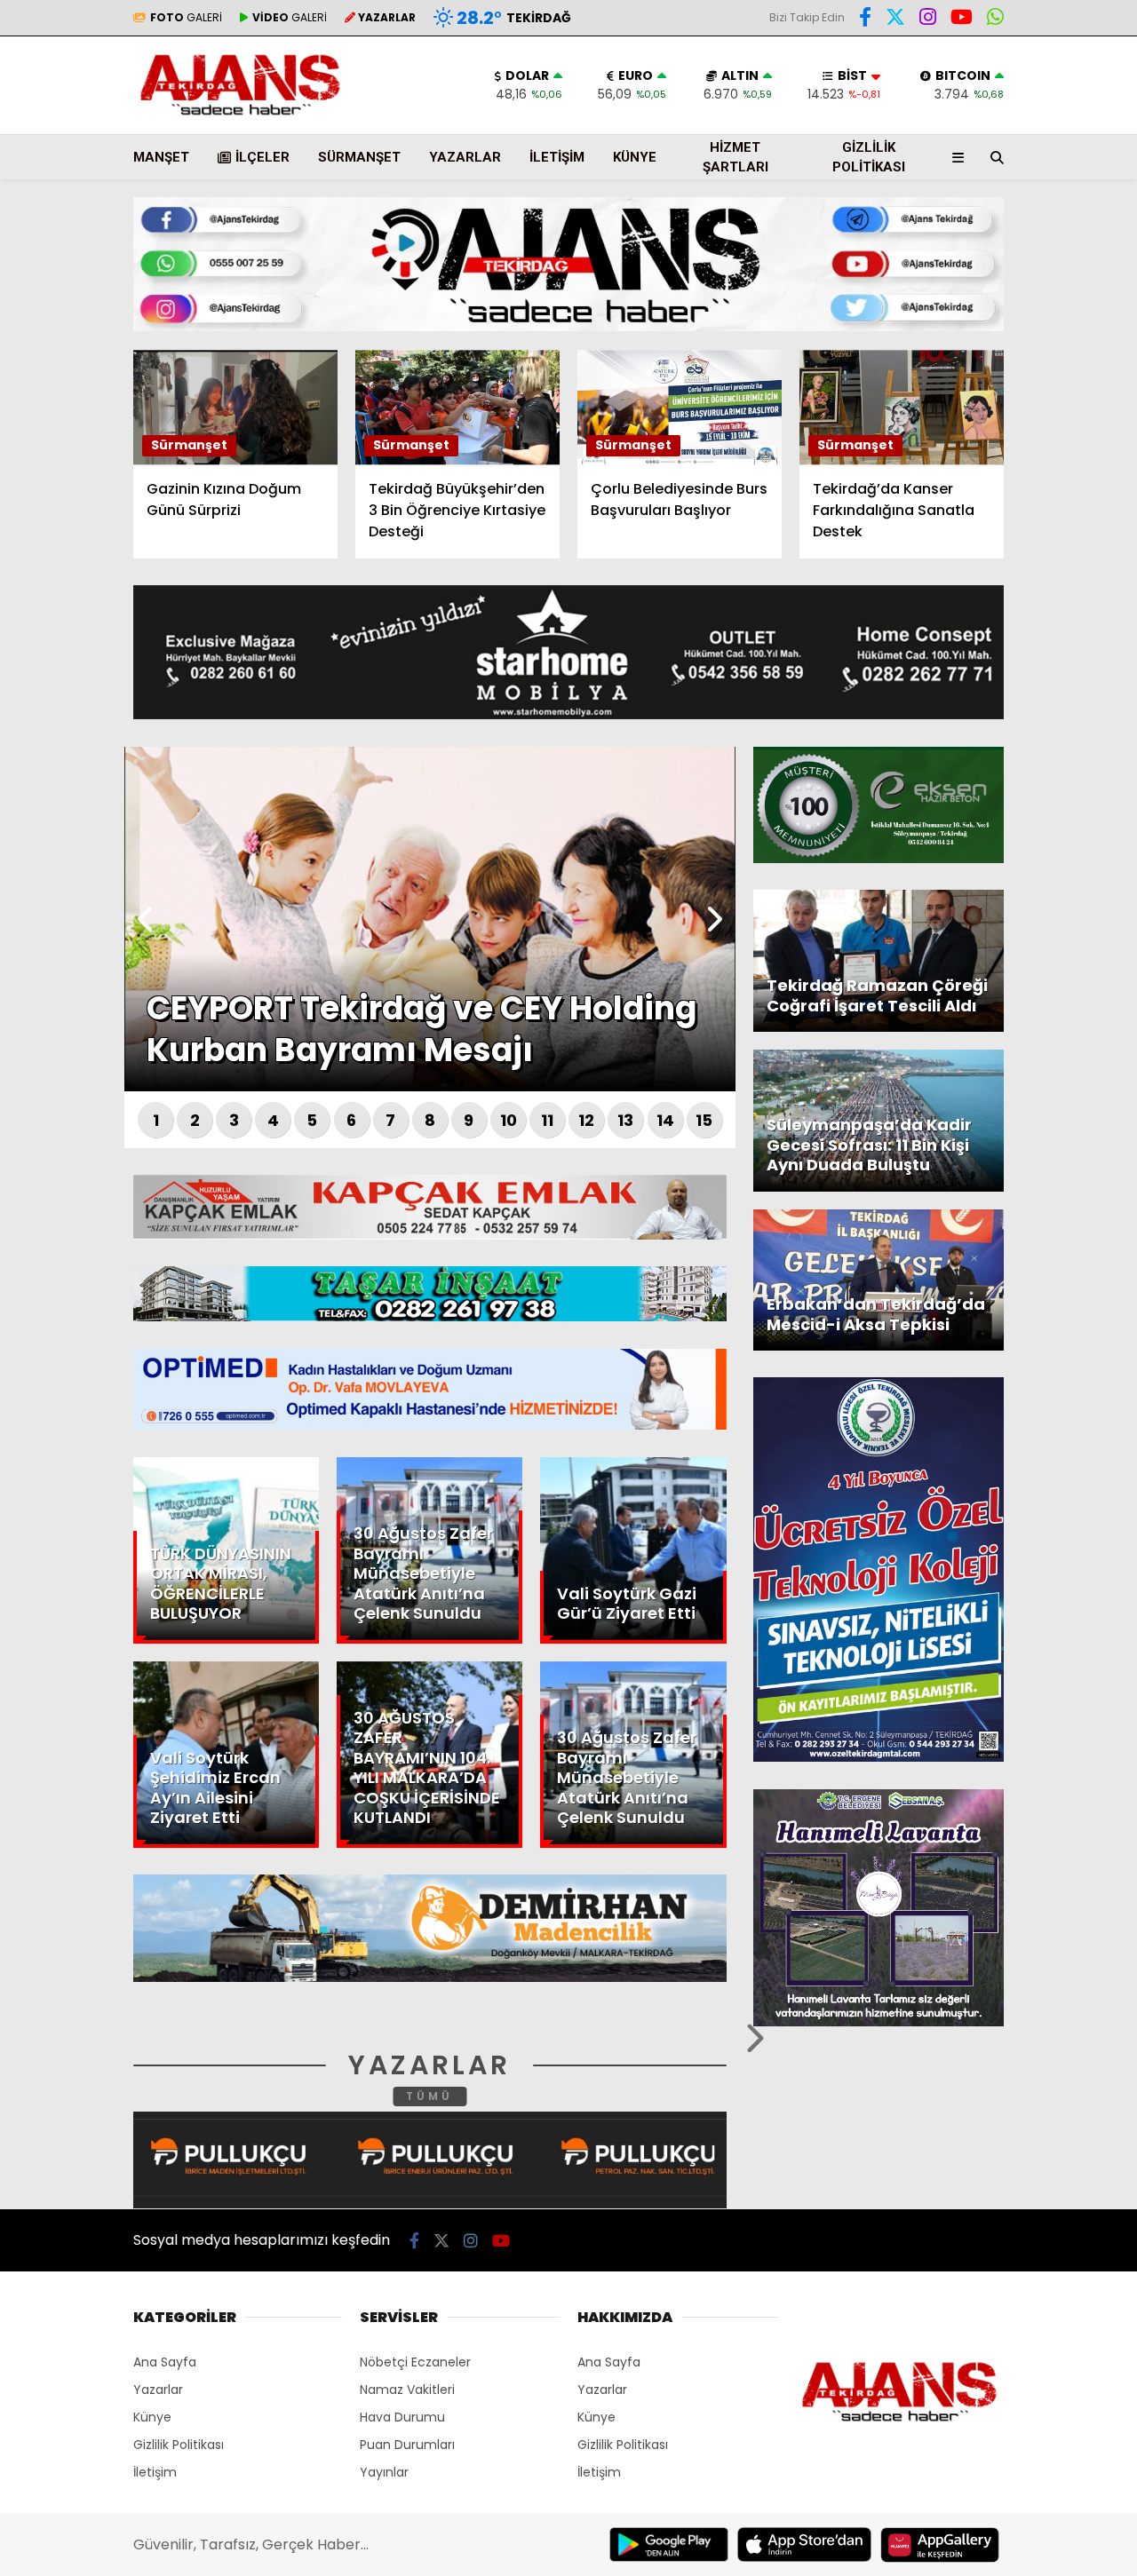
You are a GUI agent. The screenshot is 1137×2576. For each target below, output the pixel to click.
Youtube (1034, 672)
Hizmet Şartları (735, 158)
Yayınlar (384, 2472)
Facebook (1031, 523)
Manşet (161, 157)
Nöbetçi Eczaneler (415, 2362)
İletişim (557, 157)
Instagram (1033, 622)
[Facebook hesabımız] (865, 20)
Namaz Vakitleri (407, 2390)
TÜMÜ (429, 2096)
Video (963, 173)
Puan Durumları (407, 2445)
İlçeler (262, 157)
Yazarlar (974, 210)
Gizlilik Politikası (869, 158)
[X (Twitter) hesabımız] (1026, 572)
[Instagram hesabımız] (471, 2241)
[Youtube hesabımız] (501, 2241)
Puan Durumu (991, 331)
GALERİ (186, 17)
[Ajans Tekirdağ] (240, 115)
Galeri (968, 136)
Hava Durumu (987, 294)
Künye (635, 157)
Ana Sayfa (982, 99)
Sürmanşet (359, 157)
